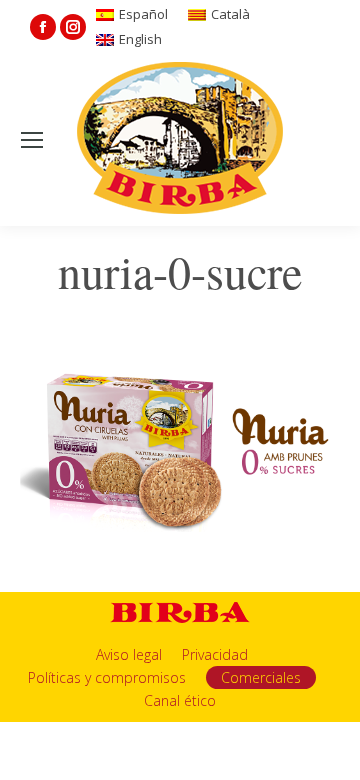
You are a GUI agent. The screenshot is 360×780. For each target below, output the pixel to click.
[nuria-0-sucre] (180, 449)
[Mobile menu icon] (32, 140)
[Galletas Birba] (180, 140)
